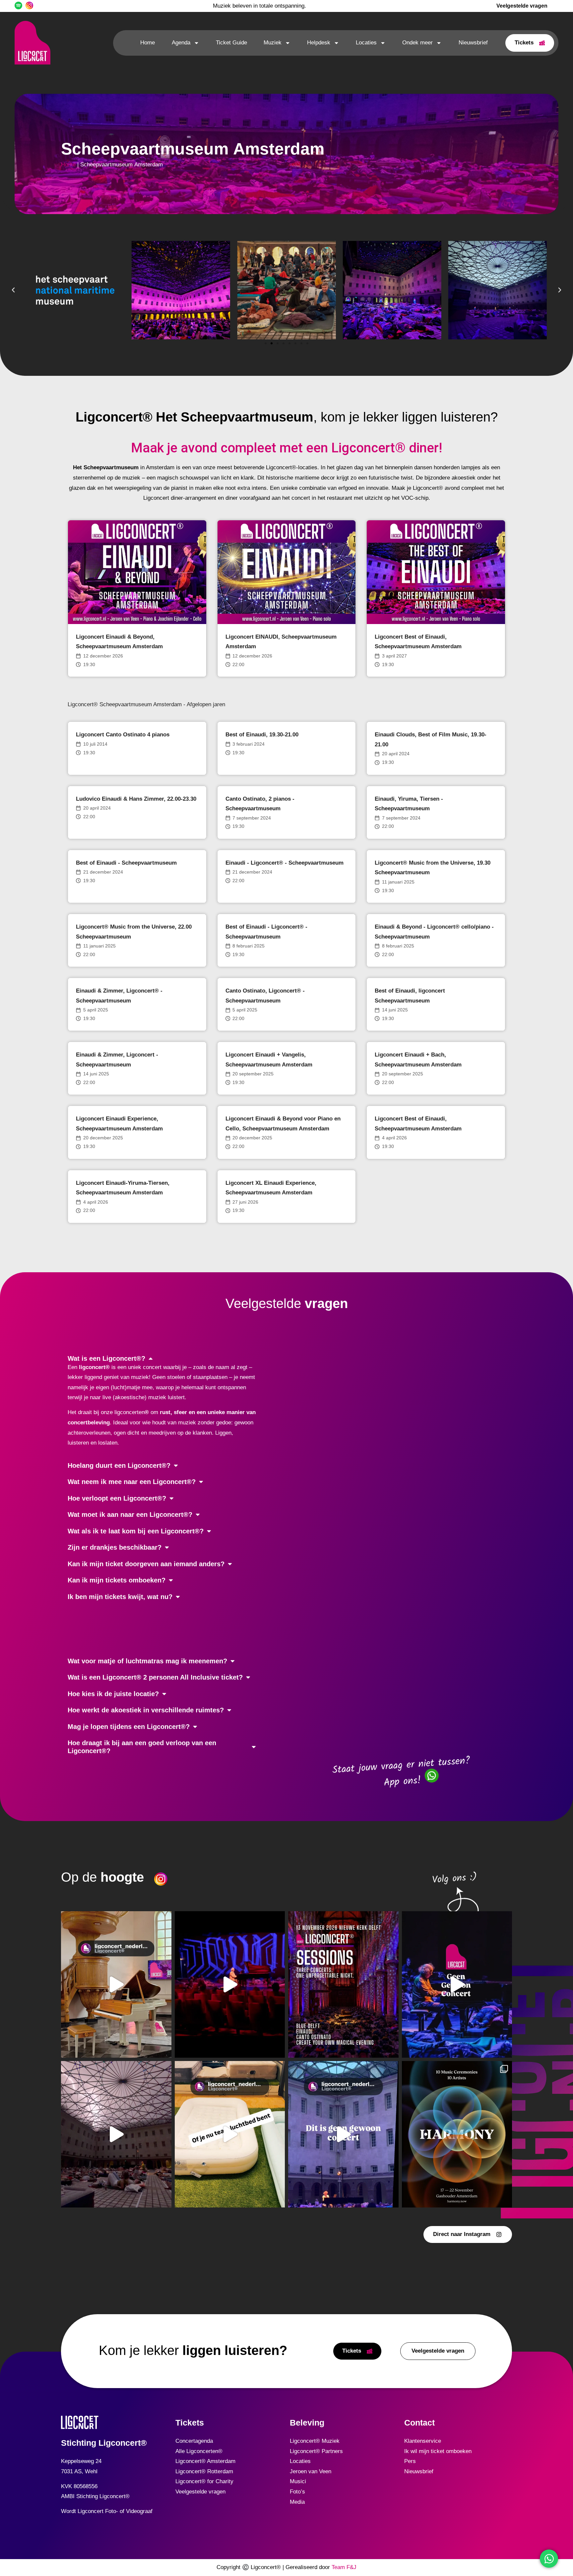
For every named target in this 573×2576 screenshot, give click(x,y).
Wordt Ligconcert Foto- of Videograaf (107, 2511)
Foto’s (297, 2492)
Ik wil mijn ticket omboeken (438, 2451)
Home (148, 43)
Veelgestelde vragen (200, 2492)
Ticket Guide (231, 43)
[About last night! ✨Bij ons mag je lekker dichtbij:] (230, 1984)
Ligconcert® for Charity (204, 2481)
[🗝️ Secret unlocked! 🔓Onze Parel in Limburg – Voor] (116, 1984)
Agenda (181, 43)
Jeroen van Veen (311, 2471)
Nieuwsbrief (473, 43)
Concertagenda (194, 2441)
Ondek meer (417, 43)
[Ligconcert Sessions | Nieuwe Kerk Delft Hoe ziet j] (343, 1984)
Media (297, 2502)
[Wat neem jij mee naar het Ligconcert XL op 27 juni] (230, 2134)
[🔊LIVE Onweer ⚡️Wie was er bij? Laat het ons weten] (116, 2134)
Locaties (366, 43)
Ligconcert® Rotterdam (204, 2471)
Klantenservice (423, 2441)
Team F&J (344, 2567)
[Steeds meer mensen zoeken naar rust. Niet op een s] (343, 2134)
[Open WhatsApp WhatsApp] (549, 2559)
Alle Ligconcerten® (199, 2451)
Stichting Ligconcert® (104, 2443)
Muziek (273, 43)
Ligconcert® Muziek (315, 2441)
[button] (13, 290)
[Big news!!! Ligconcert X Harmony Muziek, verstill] (457, 2134)
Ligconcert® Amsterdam (205, 2461)
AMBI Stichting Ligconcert (93, 2496)
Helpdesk (319, 43)
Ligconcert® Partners (316, 2451)
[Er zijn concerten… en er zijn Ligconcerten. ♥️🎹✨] (457, 1984)
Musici (298, 2481)
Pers (410, 2461)
